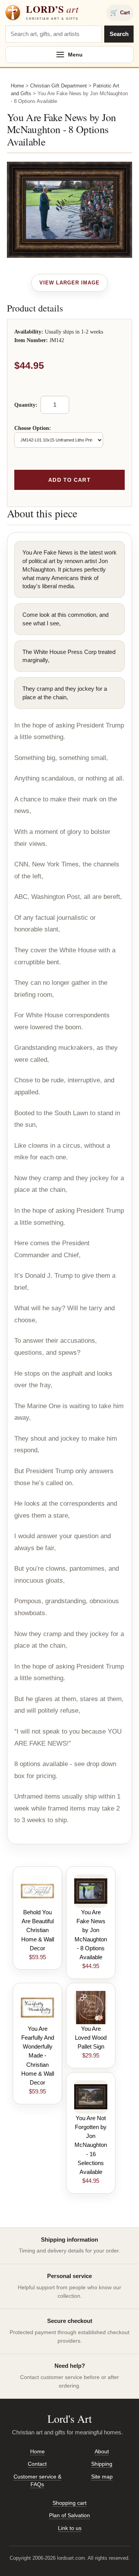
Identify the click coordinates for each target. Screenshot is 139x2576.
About (102, 2451)
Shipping (102, 2464)
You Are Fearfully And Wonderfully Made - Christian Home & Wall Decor (38, 2056)
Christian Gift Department (58, 86)
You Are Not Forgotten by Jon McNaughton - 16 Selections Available (91, 2145)
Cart (120, 13)
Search (119, 34)
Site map (102, 2477)
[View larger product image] (70, 283)
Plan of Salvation (69, 2515)
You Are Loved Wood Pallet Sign (91, 2038)
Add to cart (69, 480)
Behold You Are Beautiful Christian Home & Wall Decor (38, 1930)
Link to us (70, 2528)
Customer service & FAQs (37, 2480)
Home (17, 86)
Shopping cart (69, 2503)
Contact (37, 2464)
